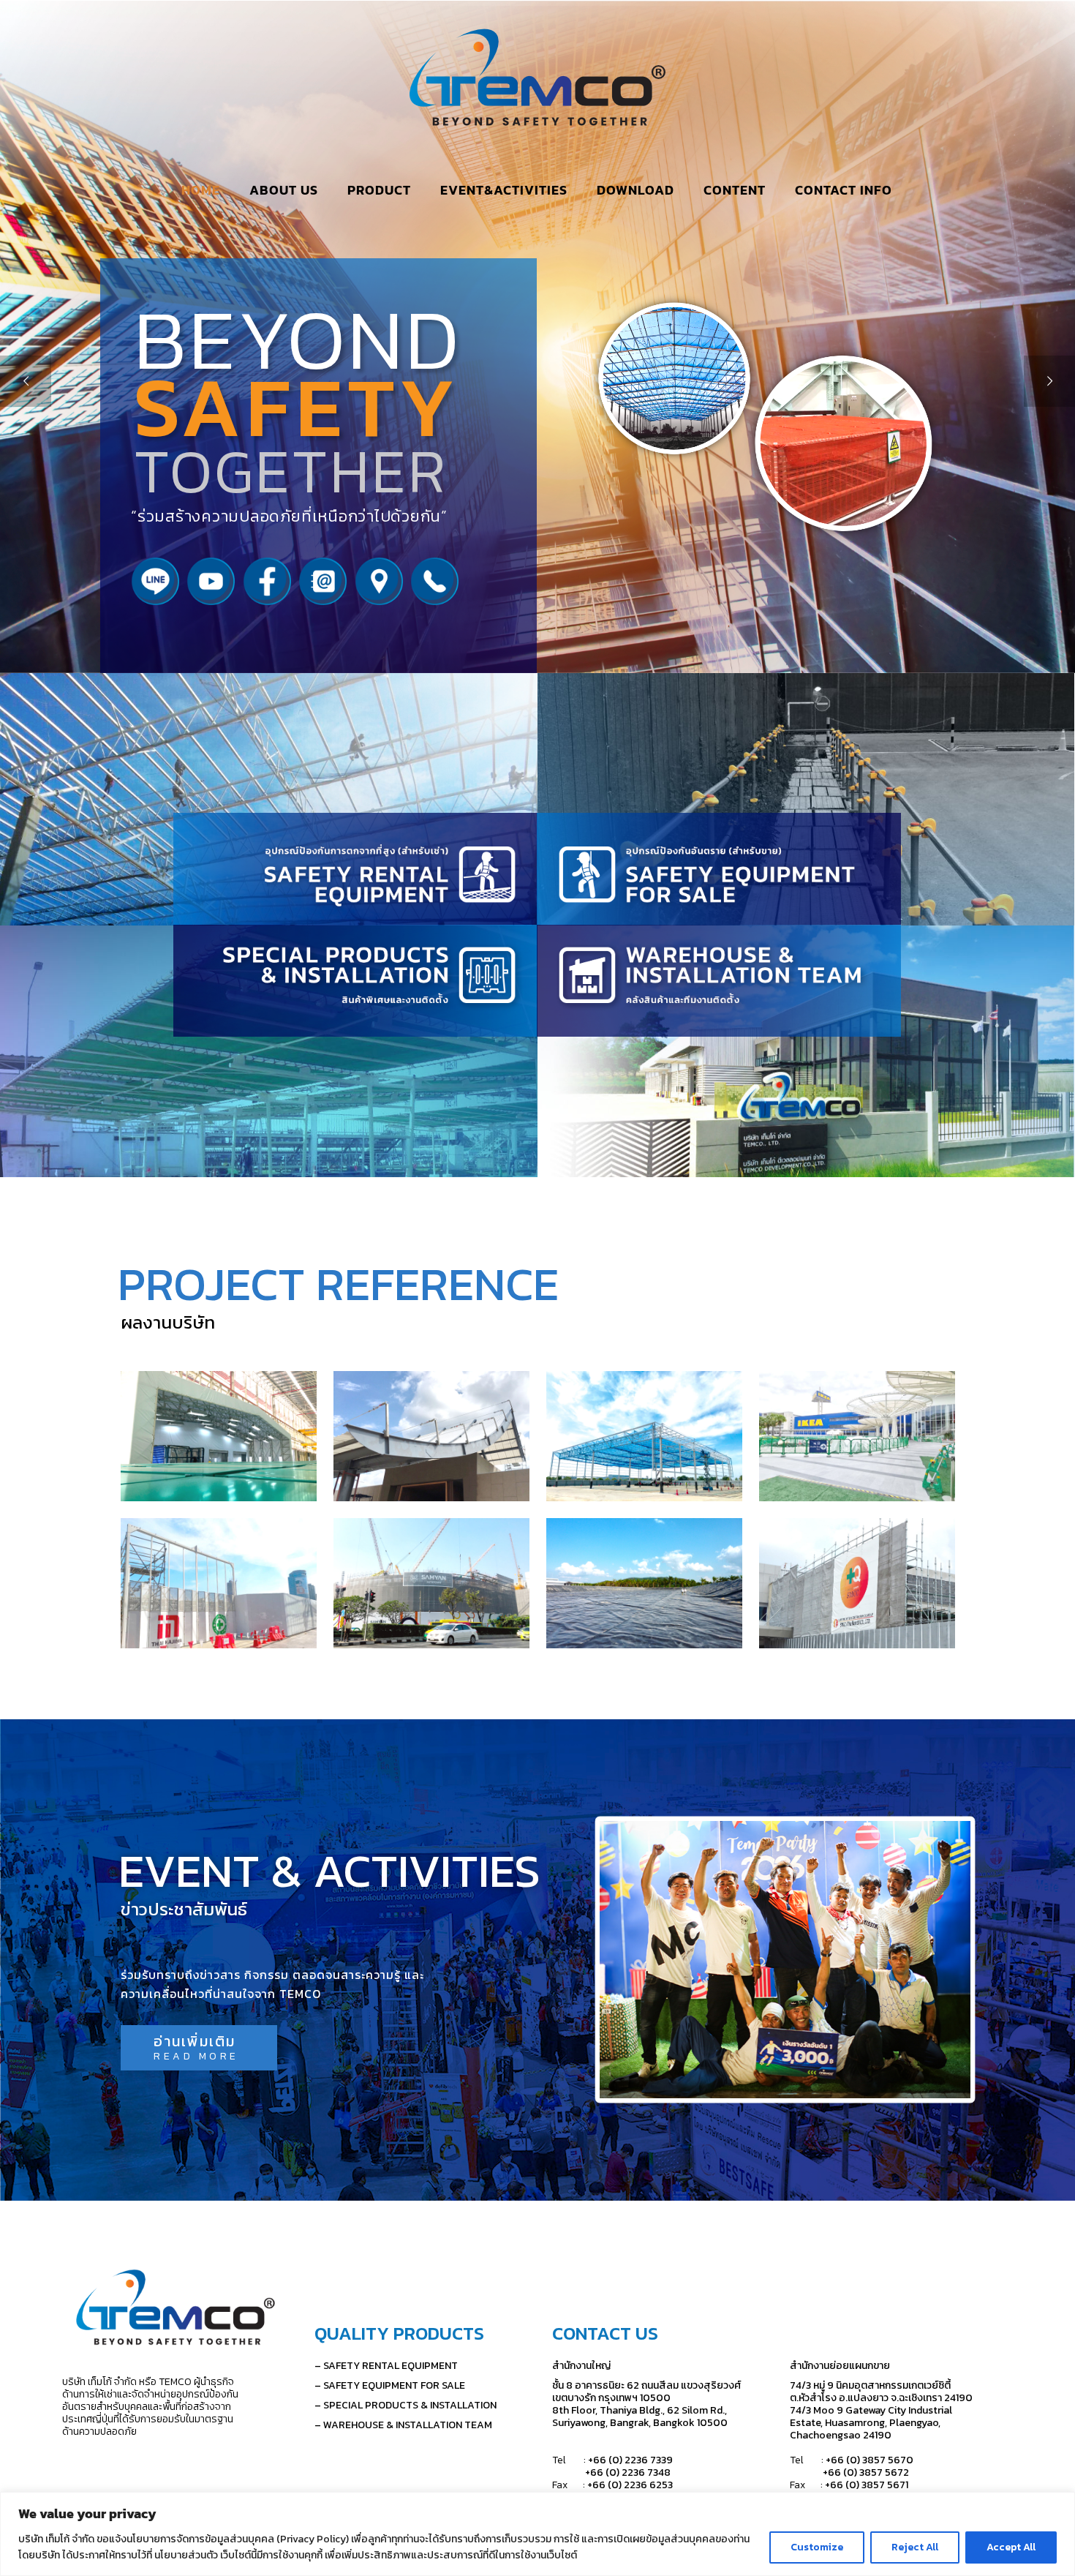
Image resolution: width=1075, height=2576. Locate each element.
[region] (537, 2534)
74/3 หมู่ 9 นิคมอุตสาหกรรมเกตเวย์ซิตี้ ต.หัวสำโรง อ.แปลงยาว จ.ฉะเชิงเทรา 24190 (881, 2392)
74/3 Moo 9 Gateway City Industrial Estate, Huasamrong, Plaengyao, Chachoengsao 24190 (871, 2423)
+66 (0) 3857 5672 (849, 2472)
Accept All (1011, 2547)
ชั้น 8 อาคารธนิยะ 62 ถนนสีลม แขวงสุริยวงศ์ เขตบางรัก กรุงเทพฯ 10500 (646, 2392)
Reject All (915, 2547)
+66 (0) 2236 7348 (611, 2472)
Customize (817, 2547)
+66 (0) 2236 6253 (630, 2485)
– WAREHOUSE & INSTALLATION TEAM (403, 2425)
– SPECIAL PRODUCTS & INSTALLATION (406, 2405)
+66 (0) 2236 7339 (630, 2460)
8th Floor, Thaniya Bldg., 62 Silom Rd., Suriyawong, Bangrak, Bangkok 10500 (640, 2417)
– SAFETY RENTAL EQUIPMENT (386, 2366)
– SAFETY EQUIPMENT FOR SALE (390, 2385)
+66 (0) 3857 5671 (867, 2485)
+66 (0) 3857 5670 (871, 2460)
